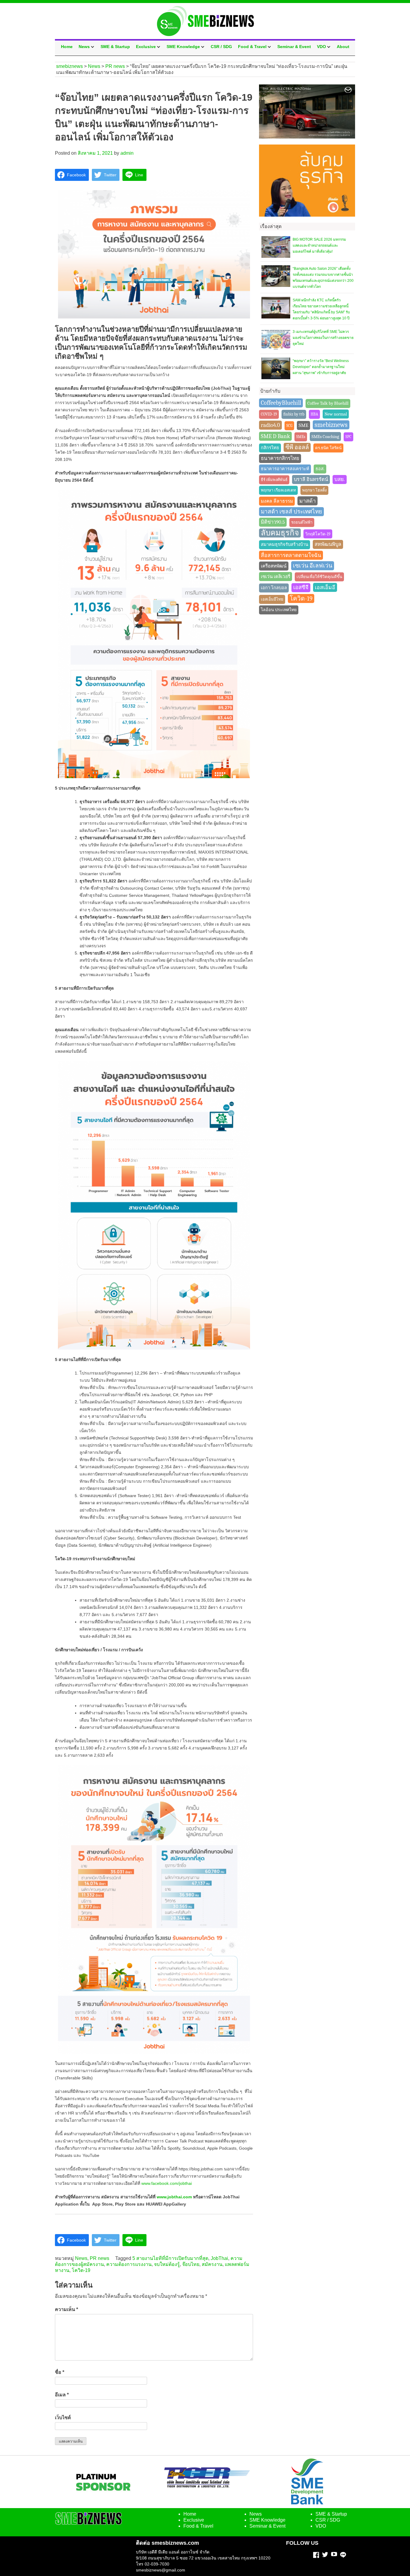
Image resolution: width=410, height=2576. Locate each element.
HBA (314, 414)
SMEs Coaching (325, 437)
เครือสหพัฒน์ (274, 566)
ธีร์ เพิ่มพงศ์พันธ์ (274, 480)
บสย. (340, 479)
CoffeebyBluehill (281, 403)
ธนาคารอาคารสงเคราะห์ (285, 469)
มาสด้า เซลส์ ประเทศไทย (291, 512)
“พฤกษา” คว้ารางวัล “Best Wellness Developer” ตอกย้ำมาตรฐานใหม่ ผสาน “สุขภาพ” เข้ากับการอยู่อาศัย (321, 367)
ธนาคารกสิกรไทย (280, 458)
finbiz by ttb (294, 414)
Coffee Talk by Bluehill (328, 403)
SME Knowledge (183, 47)
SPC (348, 437)
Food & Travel (252, 47)
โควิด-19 (81, 2270)
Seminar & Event (294, 47)
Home (67, 47)
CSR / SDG (221, 47)
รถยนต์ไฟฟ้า (302, 522)
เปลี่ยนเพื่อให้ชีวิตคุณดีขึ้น (319, 577)
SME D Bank (275, 436)
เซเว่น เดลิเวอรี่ (276, 577)
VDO (321, 47)
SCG (289, 426)
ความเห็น (66, 2309)
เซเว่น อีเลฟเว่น (313, 566)
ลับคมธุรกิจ (280, 533)
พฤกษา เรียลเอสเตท (278, 490)
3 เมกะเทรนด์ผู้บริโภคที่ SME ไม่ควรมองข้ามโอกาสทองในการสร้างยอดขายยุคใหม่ (323, 338)
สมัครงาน (212, 2264)
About (343, 47)
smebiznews (331, 425)
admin (127, 153)
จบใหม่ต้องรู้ (167, 2264)
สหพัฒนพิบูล (328, 544)
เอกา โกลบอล (274, 588)
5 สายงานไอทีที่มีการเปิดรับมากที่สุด (170, 2258)
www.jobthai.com (174, 2197)
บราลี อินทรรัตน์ (311, 479)
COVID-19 (269, 414)
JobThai (219, 2258)
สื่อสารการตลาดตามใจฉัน (291, 555)
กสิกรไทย (270, 448)
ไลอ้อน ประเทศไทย (279, 610)
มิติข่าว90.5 (273, 522)
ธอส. (320, 469)
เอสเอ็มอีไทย (272, 599)
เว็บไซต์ (63, 2418)
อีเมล (62, 2395)
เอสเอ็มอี (325, 587)
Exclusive (146, 47)
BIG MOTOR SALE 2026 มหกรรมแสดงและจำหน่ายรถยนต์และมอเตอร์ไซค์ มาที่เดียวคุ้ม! (319, 245)
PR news (99, 2258)
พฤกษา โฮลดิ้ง (314, 490)
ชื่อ (60, 2372)
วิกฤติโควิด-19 (318, 534)
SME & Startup (115, 47)
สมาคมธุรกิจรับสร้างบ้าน (285, 545)
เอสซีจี (301, 588)
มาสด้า (307, 501)
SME (303, 425)
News (84, 47)
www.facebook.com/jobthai (167, 2183)
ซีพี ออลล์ (297, 447)
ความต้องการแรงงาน (129, 2264)
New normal (336, 414)
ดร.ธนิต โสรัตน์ (328, 448)
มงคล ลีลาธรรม (277, 501)
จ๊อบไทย (191, 2264)
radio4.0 (270, 425)
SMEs (301, 437)
